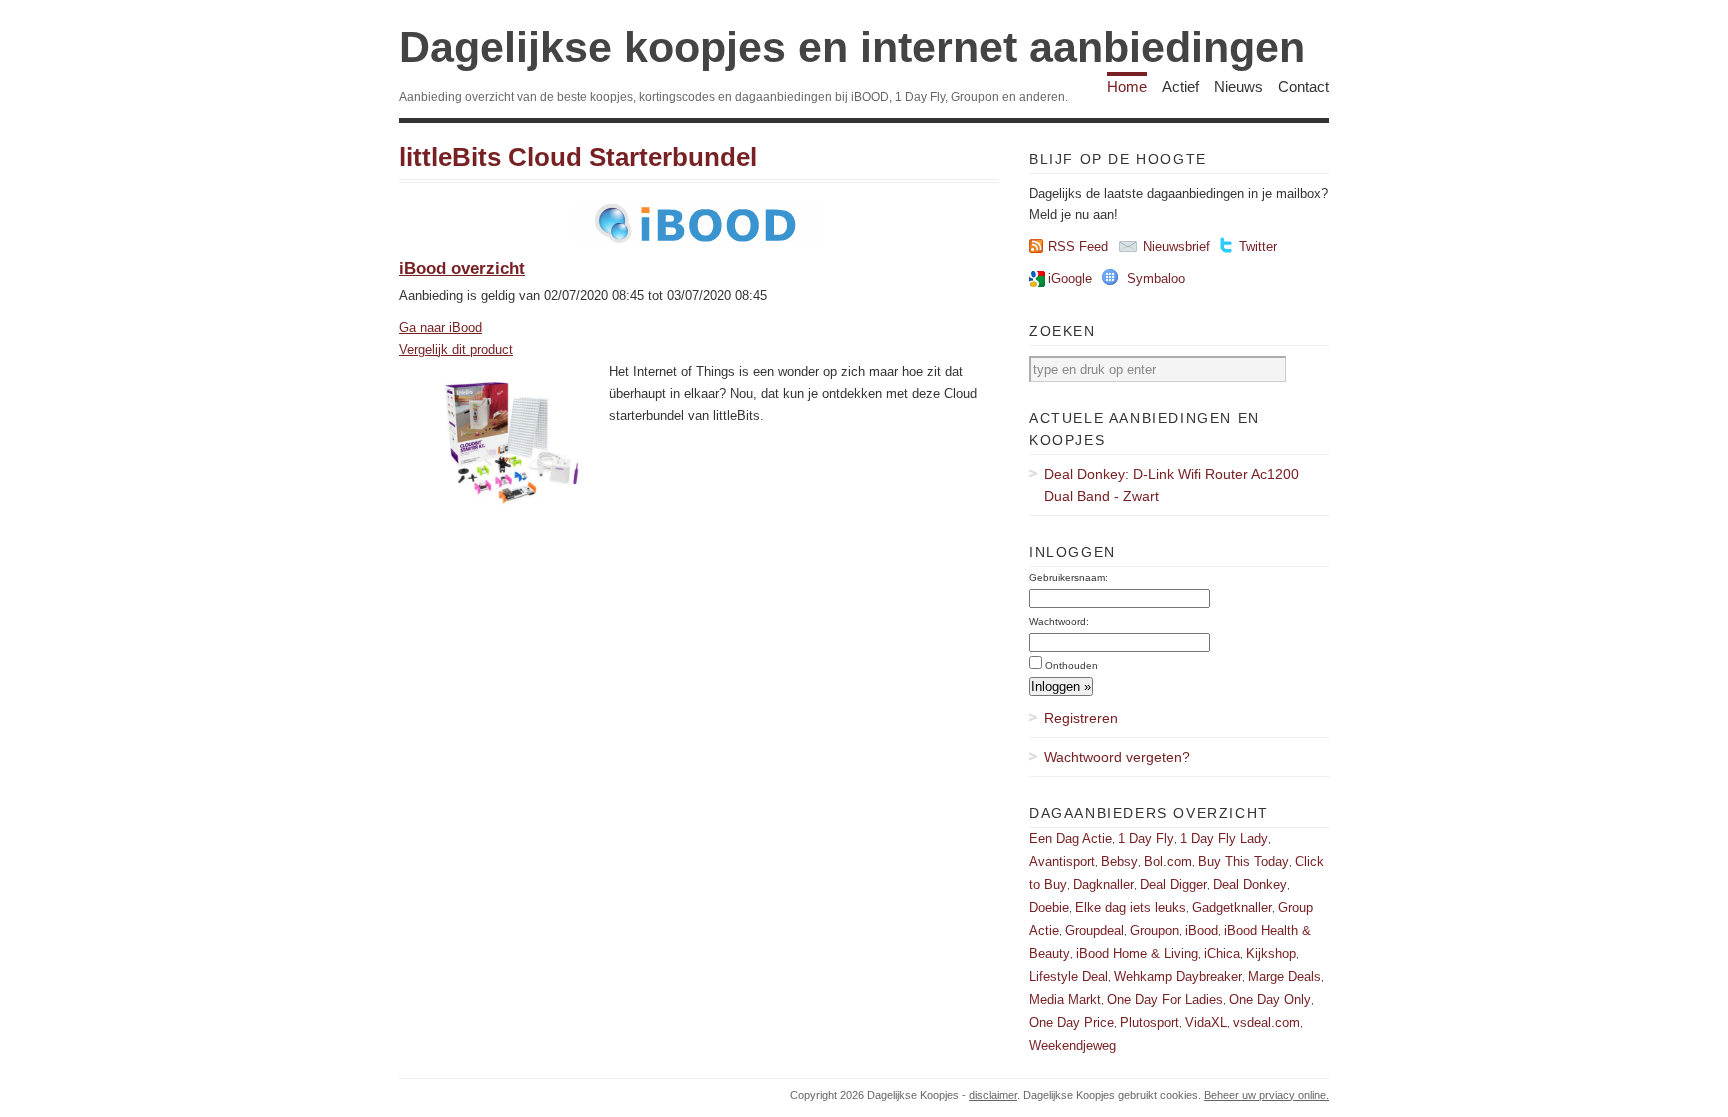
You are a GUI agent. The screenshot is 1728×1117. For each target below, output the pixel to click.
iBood (1201, 930)
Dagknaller (1103, 884)
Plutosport (1149, 1022)
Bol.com (1168, 861)
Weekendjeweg (1072, 1045)
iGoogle (1070, 278)
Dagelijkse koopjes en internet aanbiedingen (852, 47)
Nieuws (1238, 86)
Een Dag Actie (1070, 838)
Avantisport (1062, 861)
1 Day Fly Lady (1224, 838)
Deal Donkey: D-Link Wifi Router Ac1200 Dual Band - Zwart (1171, 485)
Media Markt (1065, 999)
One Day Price (1071, 1022)
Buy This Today (1243, 861)
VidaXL (1206, 1022)
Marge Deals (1284, 976)
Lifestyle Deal (1068, 976)
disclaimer (993, 1095)
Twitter (1258, 246)
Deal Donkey (1250, 884)
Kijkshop (1271, 953)
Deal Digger (1173, 884)
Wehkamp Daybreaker (1178, 976)
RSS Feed (1078, 246)
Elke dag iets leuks (1130, 907)
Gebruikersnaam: (1068, 577)
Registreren (1081, 718)
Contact (1303, 86)
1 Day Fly (1146, 838)
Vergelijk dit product (456, 349)
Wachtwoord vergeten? (1117, 757)
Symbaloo (1156, 278)
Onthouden (1071, 665)
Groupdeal (1094, 930)
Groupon (1154, 930)
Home (1127, 86)
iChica (1222, 953)
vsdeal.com (1266, 1022)
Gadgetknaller (1232, 907)
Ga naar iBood (440, 327)
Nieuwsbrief (1176, 246)
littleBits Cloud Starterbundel (578, 157)
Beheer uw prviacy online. (1266, 1095)
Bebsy (1119, 861)
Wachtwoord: (1059, 621)
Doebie (1049, 907)
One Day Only (1270, 999)
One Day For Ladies (1165, 999)
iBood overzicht (462, 268)
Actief (1180, 86)
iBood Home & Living (1137, 953)
